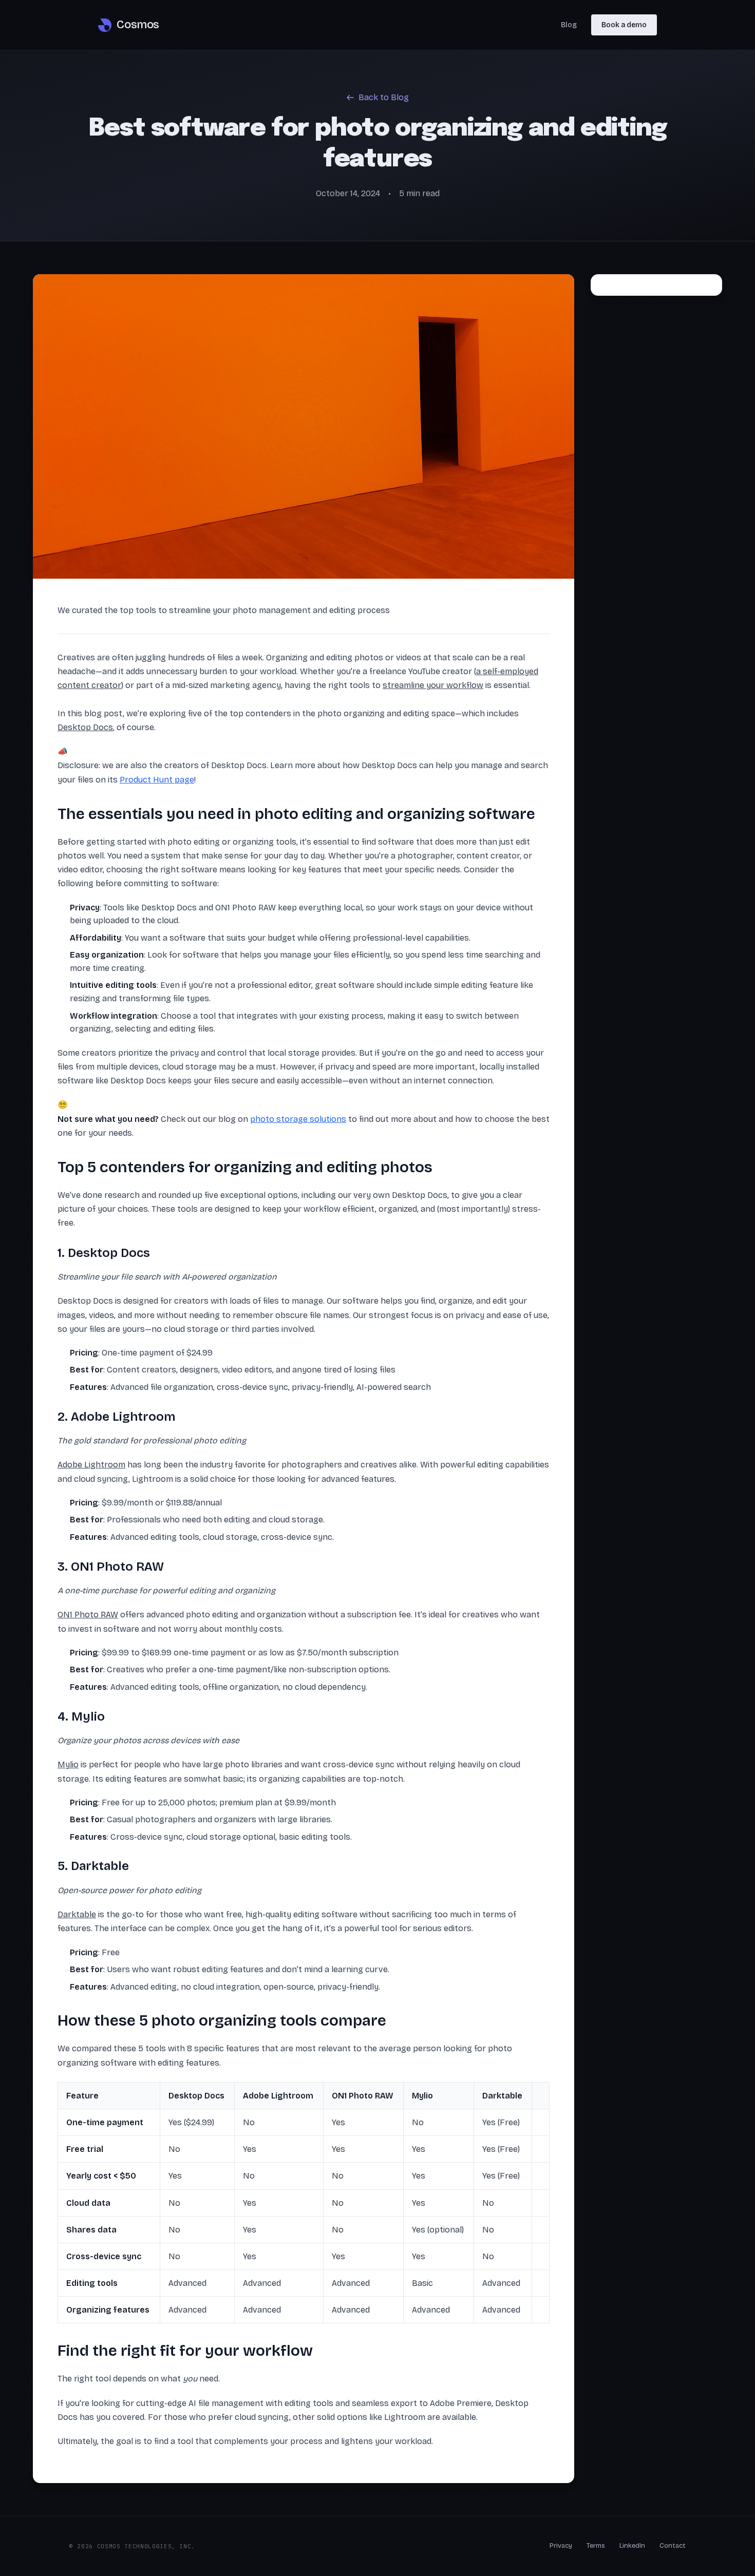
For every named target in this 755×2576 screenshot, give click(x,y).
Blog (569, 25)
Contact (673, 2546)
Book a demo (624, 25)
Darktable (77, 1914)
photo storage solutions (298, 1119)
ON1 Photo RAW (88, 1615)
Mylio (68, 1764)
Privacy (561, 2546)
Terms (596, 2546)
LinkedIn (632, 2546)
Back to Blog (384, 97)
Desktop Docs (85, 727)
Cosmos (138, 25)
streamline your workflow (433, 685)
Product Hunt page (157, 780)
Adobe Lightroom (91, 1465)
